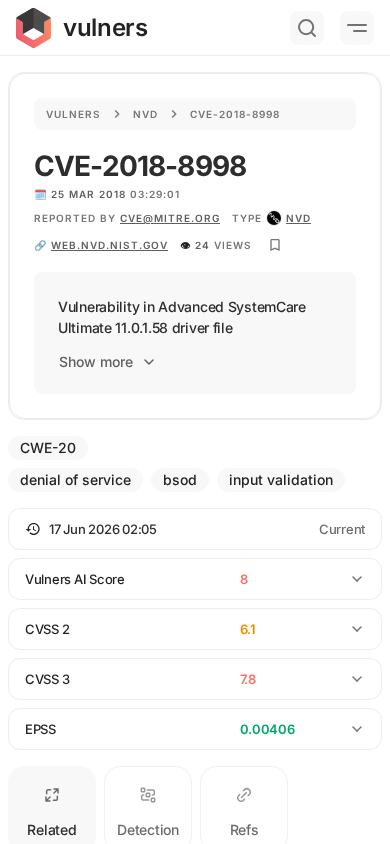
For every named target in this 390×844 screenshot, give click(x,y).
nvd (298, 218)
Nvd (145, 114)
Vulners (73, 114)
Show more (96, 361)
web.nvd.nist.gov (109, 245)
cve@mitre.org (170, 218)
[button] (195, 529)
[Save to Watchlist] (275, 245)
